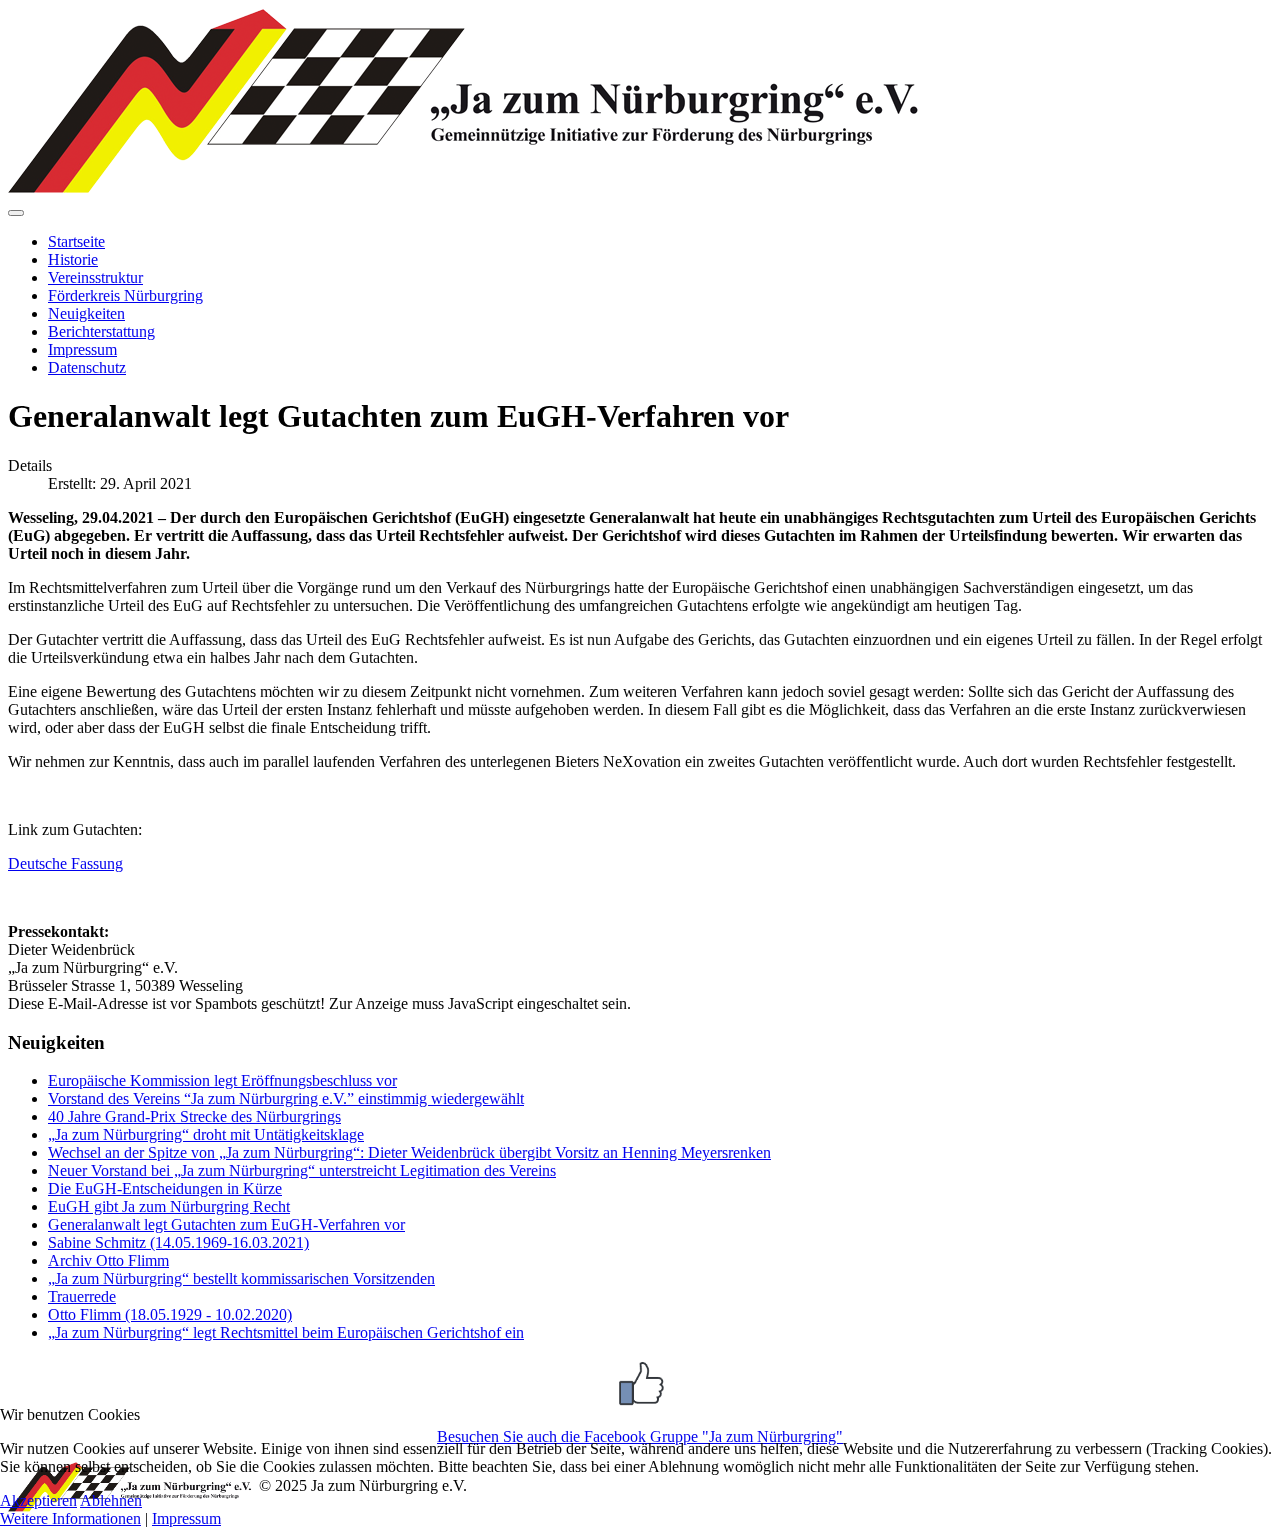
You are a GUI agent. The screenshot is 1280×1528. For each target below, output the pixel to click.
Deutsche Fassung (65, 863)
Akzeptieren (38, 1500)
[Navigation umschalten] (16, 213)
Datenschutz (87, 367)
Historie (73, 259)
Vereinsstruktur (95, 277)
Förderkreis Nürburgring (125, 295)
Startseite (76, 241)
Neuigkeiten (86, 313)
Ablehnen (111, 1500)
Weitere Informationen (70, 1518)
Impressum (82, 349)
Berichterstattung (101, 331)
